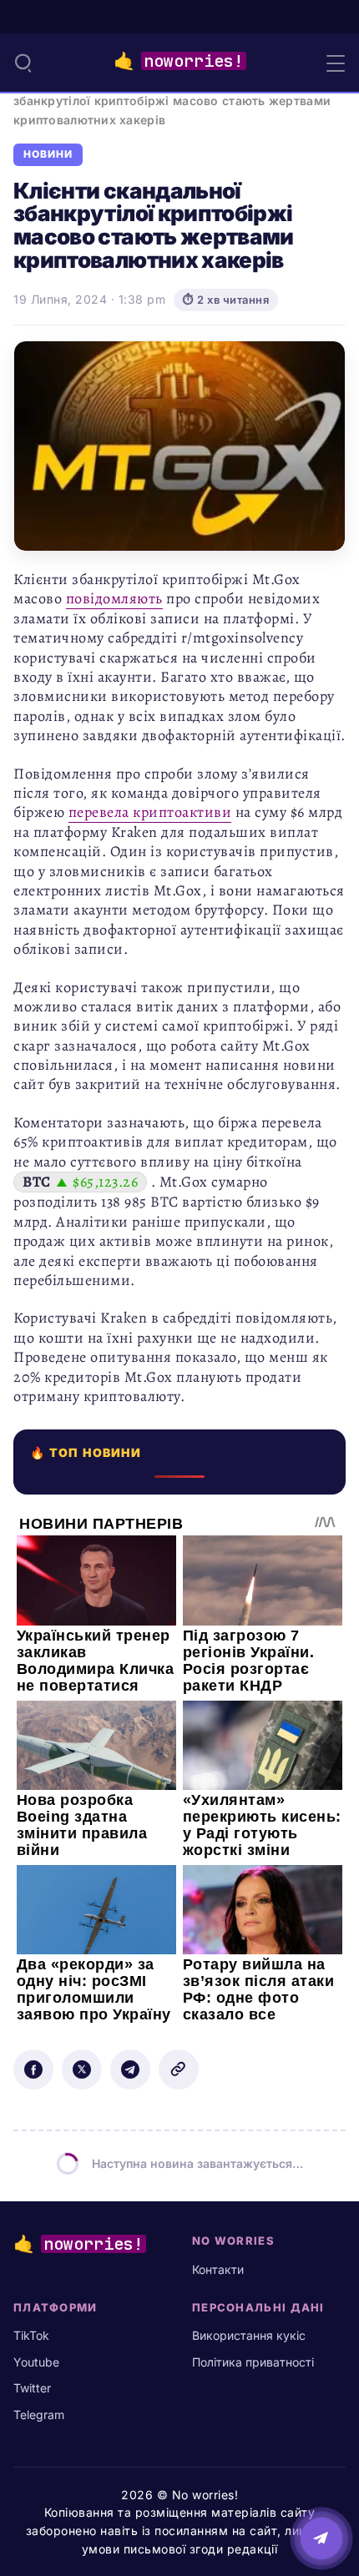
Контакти (218, 2269)
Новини (48, 154)
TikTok (31, 2335)
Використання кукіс (249, 2335)
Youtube (36, 2362)
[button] (23, 63)
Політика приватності (253, 2362)
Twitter (32, 2388)
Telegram (39, 2415)
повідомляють (114, 598)
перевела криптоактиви (150, 812)
